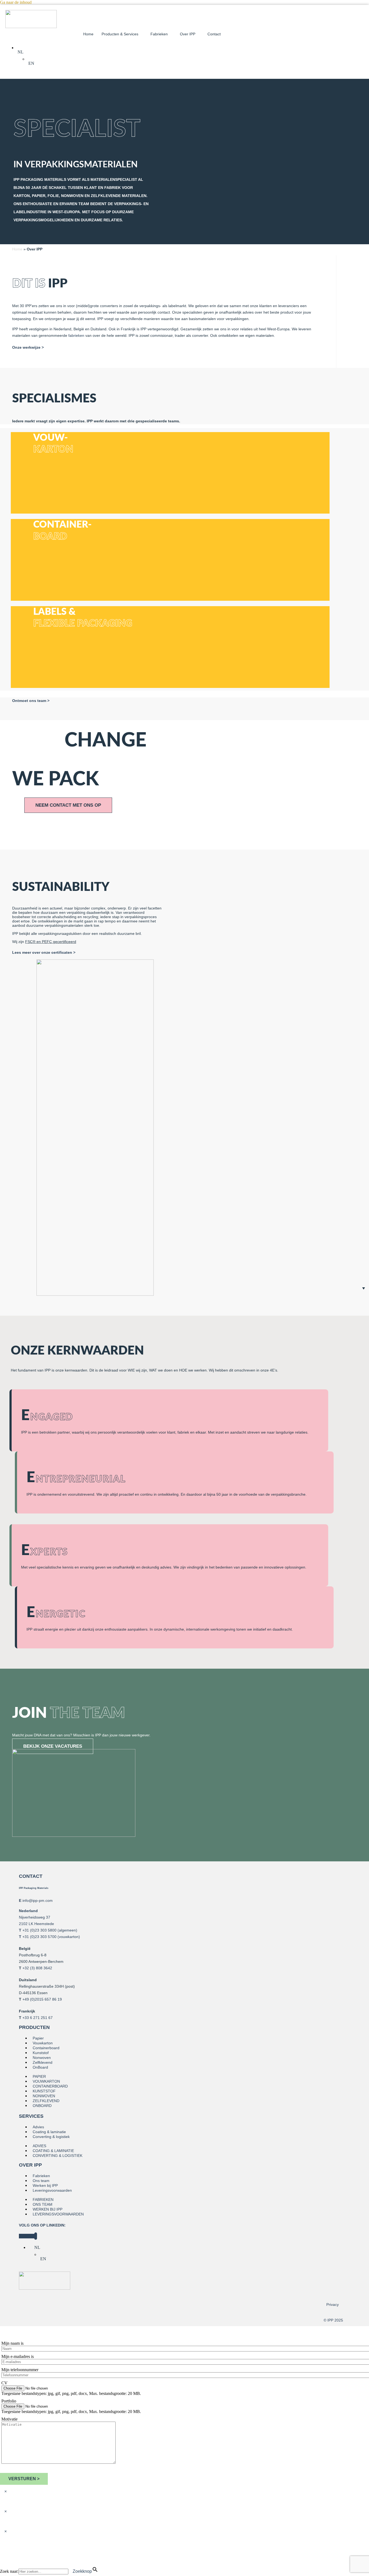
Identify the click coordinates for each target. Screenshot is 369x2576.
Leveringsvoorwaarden (52, 2190)
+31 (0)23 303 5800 (39, 1930)
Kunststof (41, 2053)
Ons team (41, 2181)
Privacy (333, 2305)
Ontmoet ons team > (31, 701)
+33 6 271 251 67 (38, 2018)
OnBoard (40, 2067)
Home (88, 34)
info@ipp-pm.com (38, 1900)
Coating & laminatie (49, 2132)
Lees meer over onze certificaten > (44, 952)
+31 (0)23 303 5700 (39, 1937)
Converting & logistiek (51, 2137)
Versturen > (24, 2479)
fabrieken (76, 335)
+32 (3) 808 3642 (37, 1968)
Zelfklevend (43, 2062)
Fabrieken (41, 2176)
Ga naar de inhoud (16, 2)
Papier (38, 2038)
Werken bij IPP (45, 2185)
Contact (214, 34)
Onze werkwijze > (28, 347)
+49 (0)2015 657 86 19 (42, 1999)
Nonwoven (42, 2058)
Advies (38, 2127)
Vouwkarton (43, 2043)
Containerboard (46, 2048)
